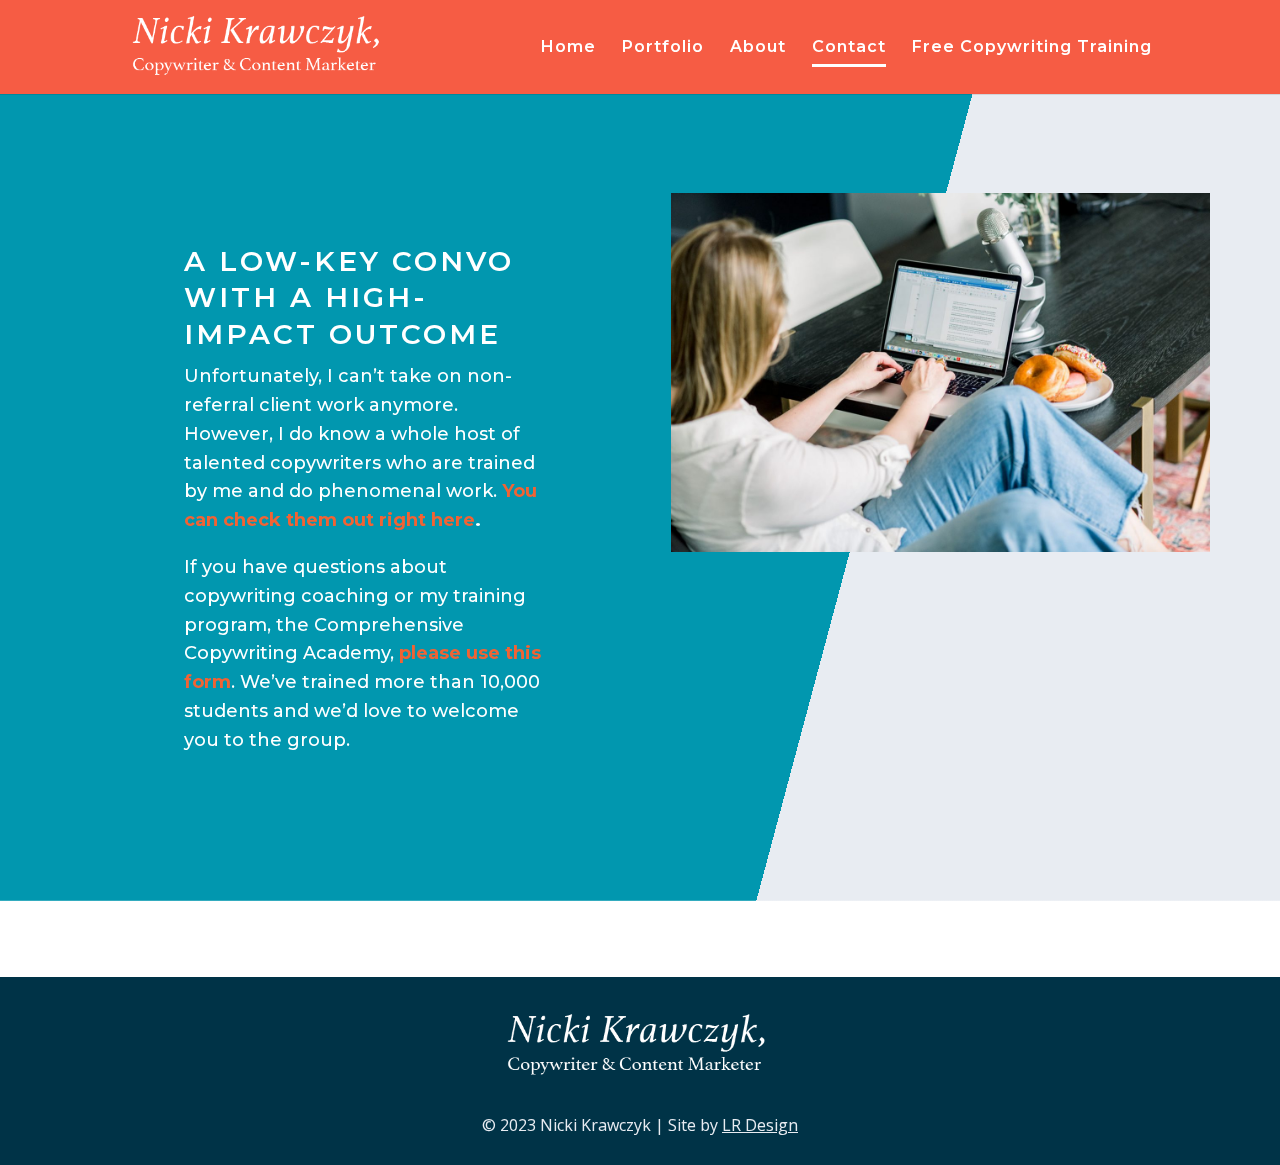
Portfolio (663, 48)
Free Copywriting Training (1032, 48)
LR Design (760, 1125)
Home (568, 48)
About (758, 48)
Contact (849, 48)
